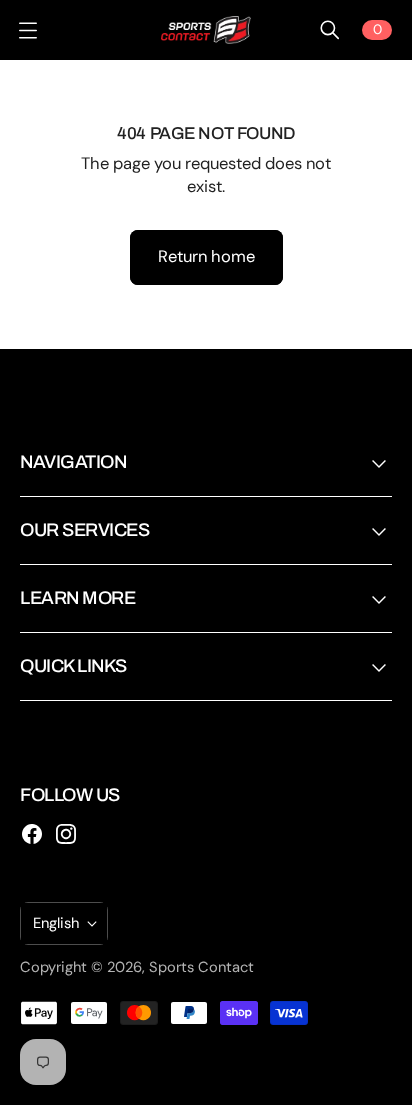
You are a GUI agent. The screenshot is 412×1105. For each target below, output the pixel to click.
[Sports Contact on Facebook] (32, 834)
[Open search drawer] (330, 30)
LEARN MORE (77, 598)
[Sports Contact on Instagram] (66, 834)
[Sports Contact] (206, 30)
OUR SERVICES (84, 530)
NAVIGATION (73, 462)
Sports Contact (201, 967)
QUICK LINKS (73, 666)
